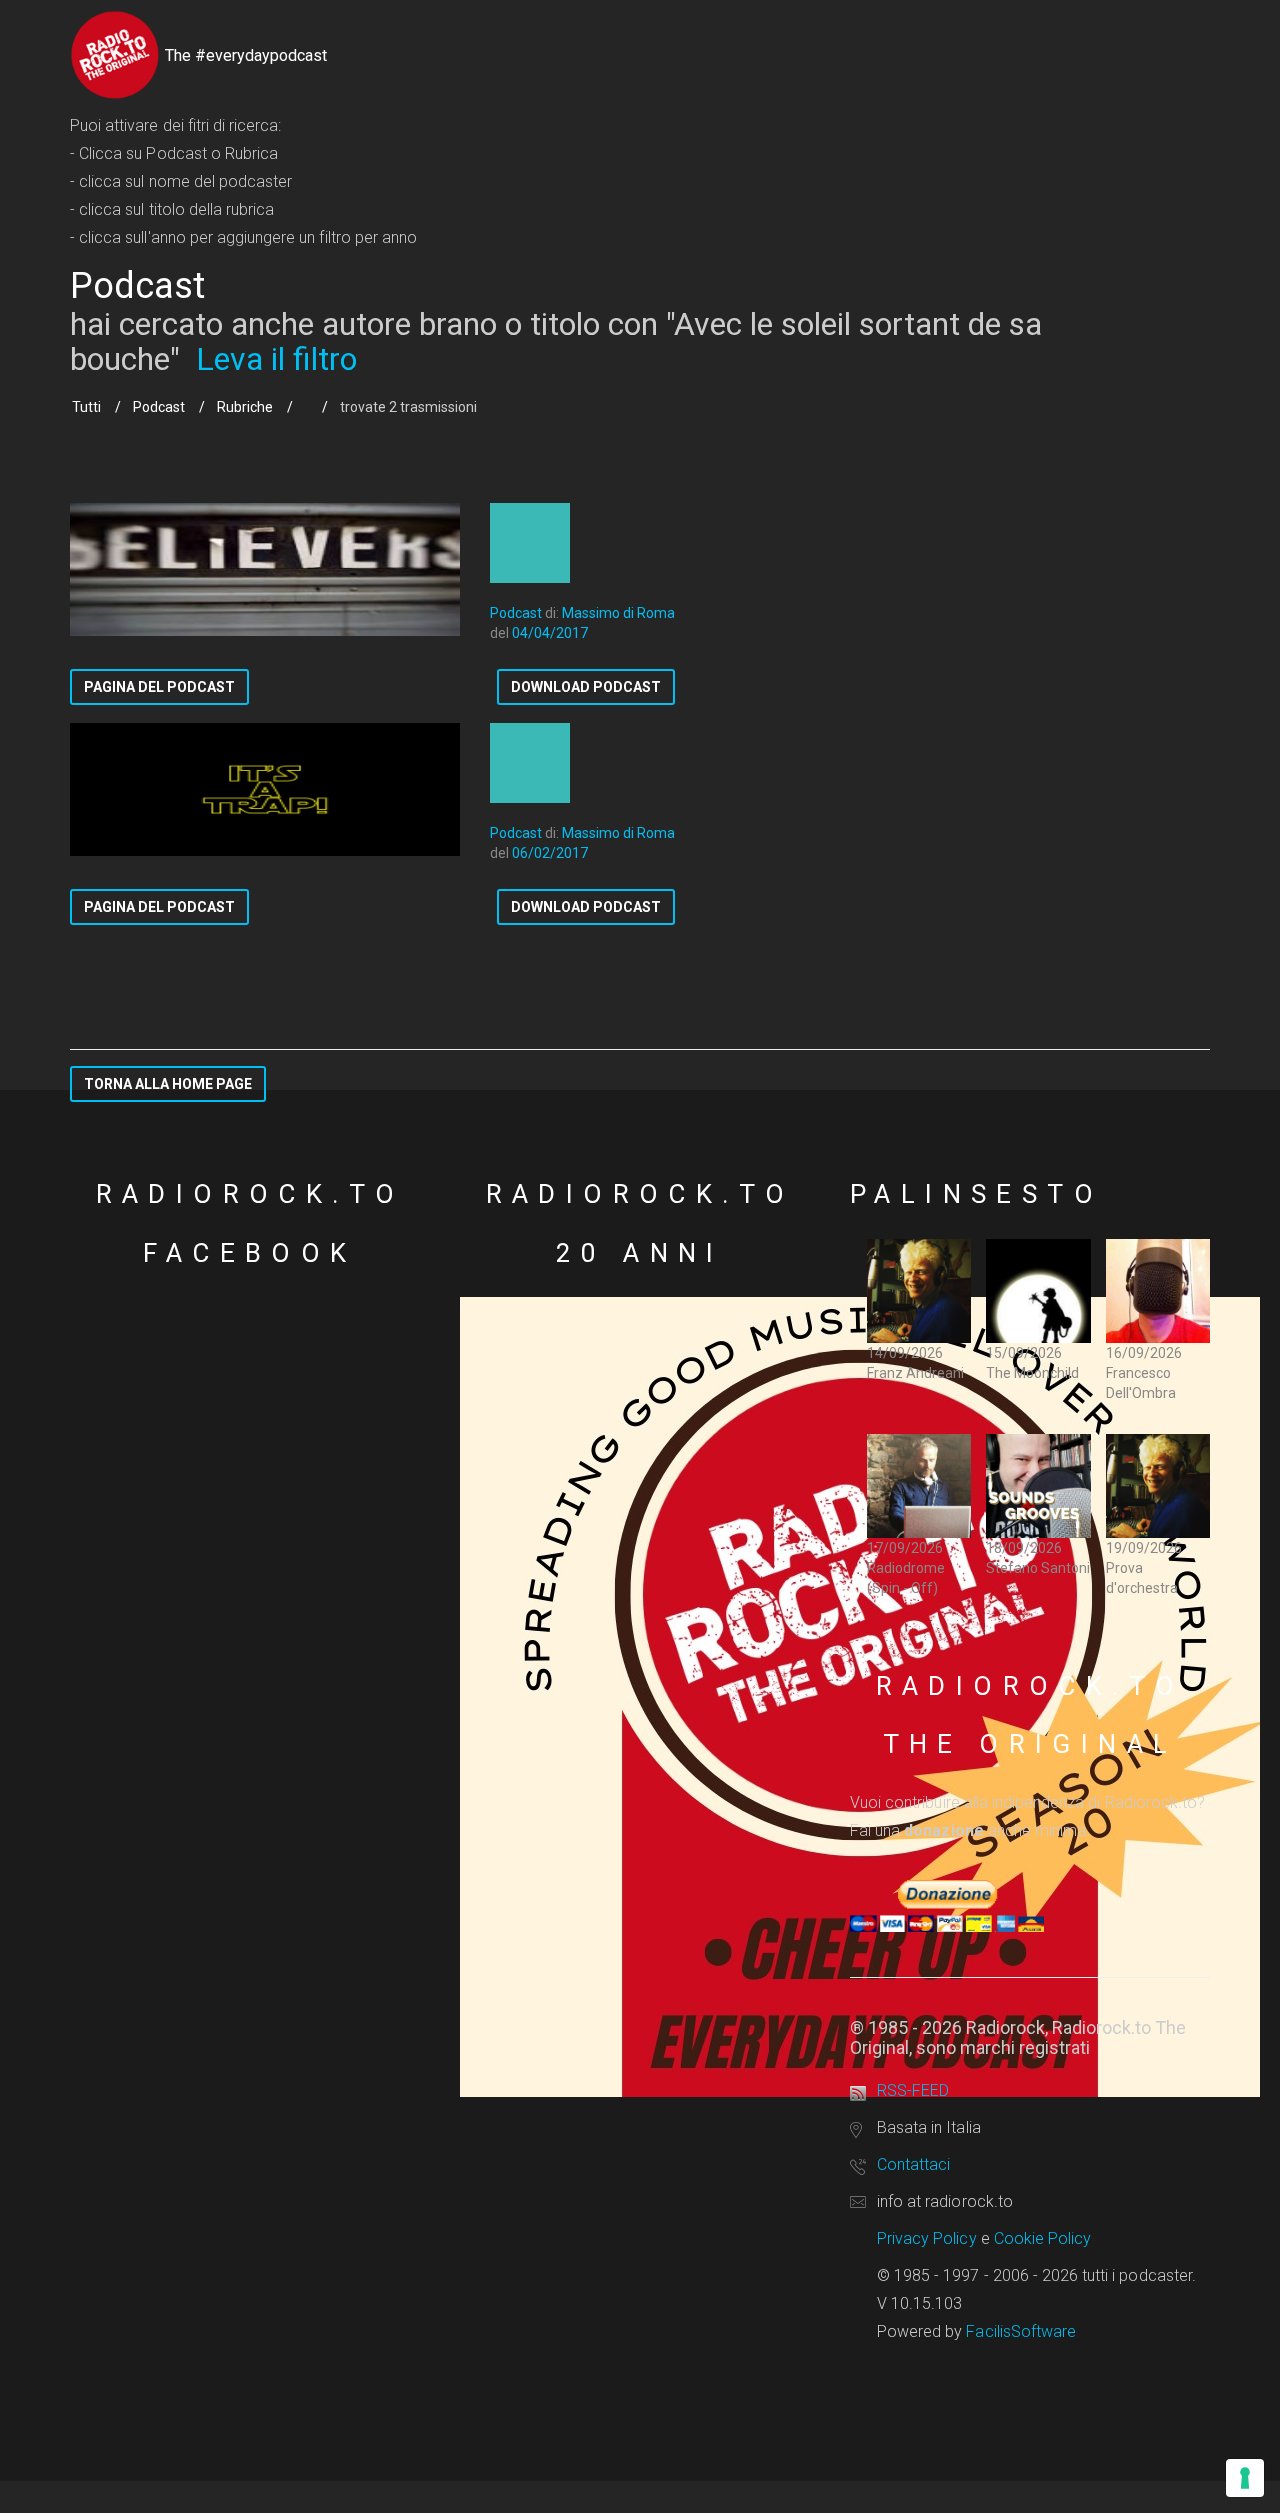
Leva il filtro (276, 359)
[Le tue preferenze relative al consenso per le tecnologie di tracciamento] (1245, 2478)
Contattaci (913, 2164)
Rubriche (245, 407)
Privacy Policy (927, 2238)
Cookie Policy (1043, 2238)
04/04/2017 (550, 633)
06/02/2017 (550, 853)
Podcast (159, 407)
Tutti (86, 407)
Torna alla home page (168, 1084)
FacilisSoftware (1021, 2331)
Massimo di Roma (618, 613)
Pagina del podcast (159, 687)
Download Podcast (586, 687)
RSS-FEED (913, 2090)
